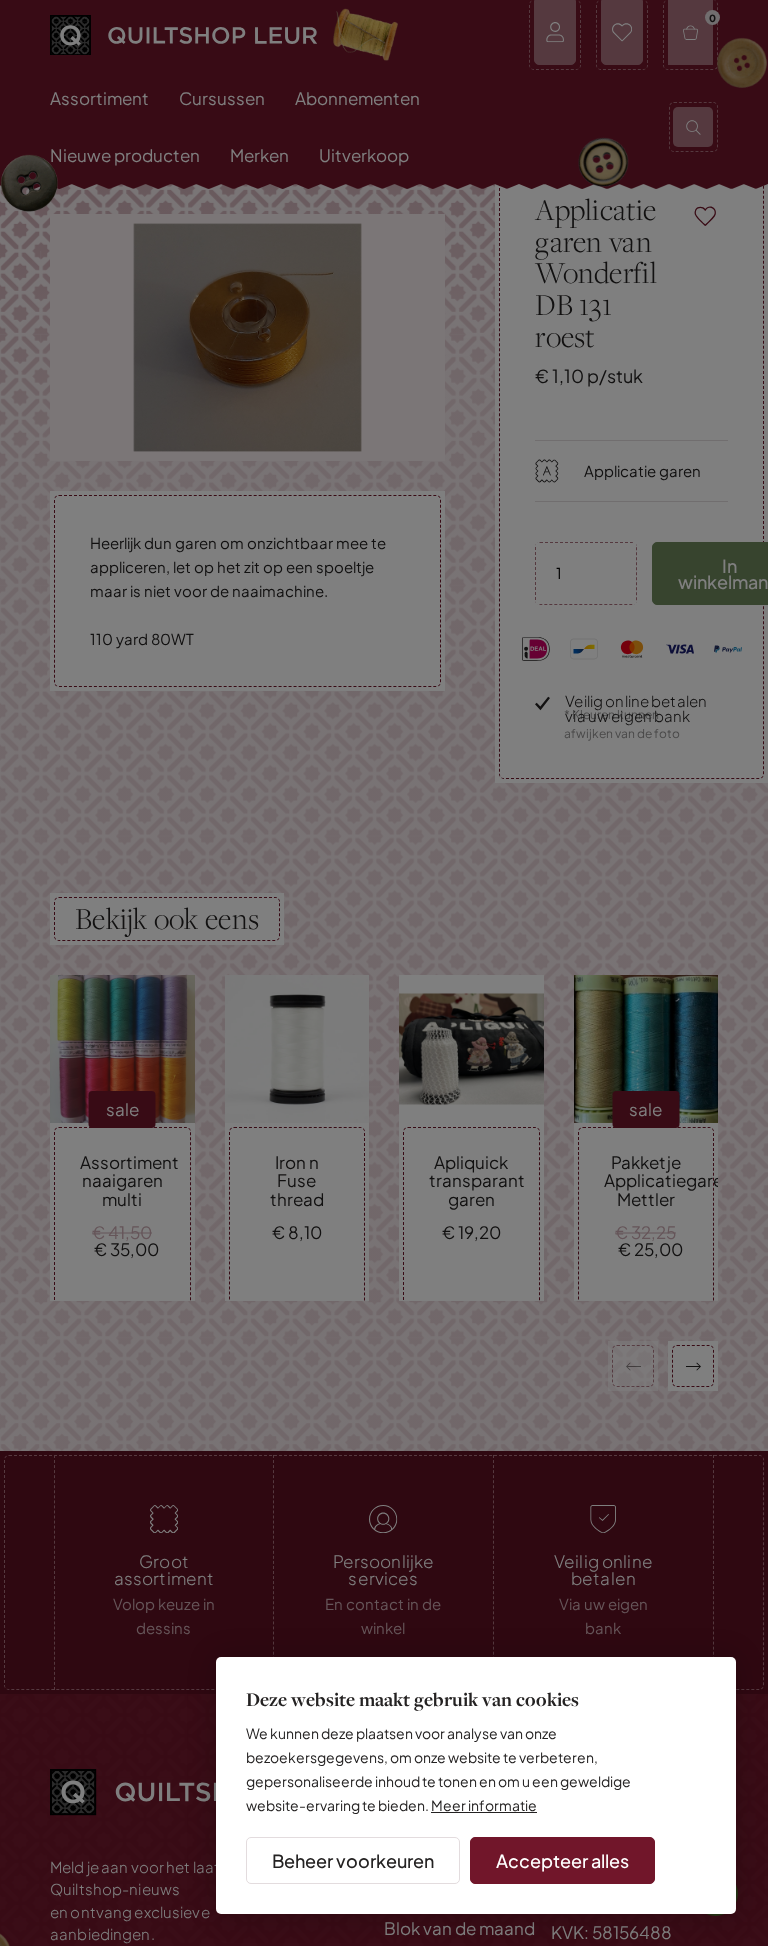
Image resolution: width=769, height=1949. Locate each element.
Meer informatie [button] (484, 1805)
